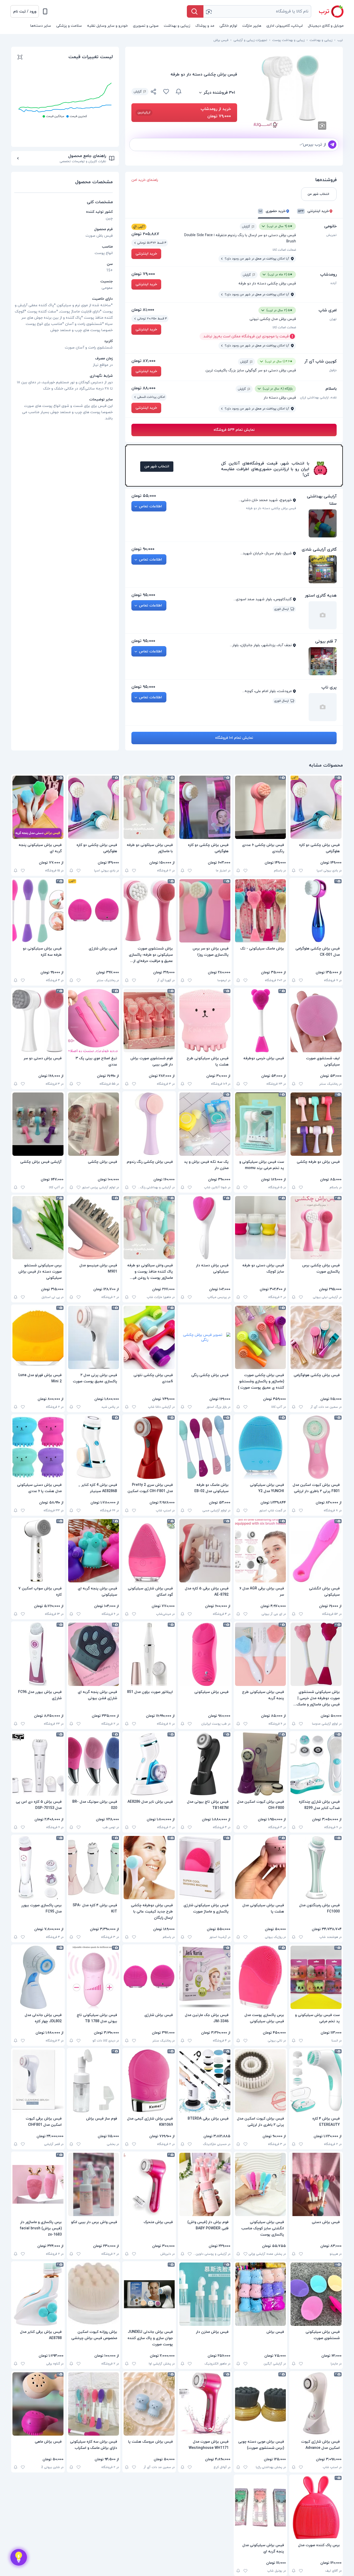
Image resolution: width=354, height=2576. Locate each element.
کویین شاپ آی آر (320, 361)
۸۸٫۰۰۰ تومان (143, 388)
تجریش (331, 235)
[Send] (332, 145)
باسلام (331, 389)
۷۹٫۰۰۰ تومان (143, 274)
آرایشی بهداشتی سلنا (322, 500)
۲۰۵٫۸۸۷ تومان (145, 234)
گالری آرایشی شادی (319, 550)
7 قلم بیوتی (326, 641)
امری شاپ (328, 310)
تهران (333, 319)
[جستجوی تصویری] (209, 11)
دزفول (333, 370)
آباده (334, 283)
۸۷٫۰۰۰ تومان (143, 361)
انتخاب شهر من (157, 466)
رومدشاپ (328, 275)
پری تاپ (329, 687)
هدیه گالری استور (321, 596)
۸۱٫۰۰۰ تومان (143, 310)
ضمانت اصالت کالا (284, 250)
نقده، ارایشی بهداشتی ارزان (318, 398)
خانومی (330, 226)
